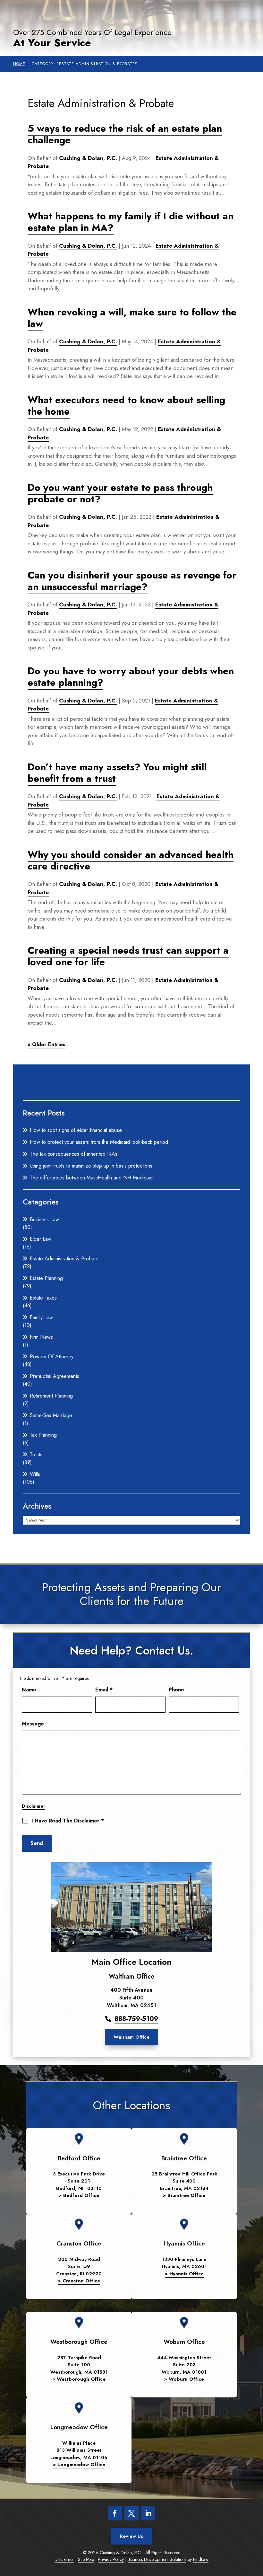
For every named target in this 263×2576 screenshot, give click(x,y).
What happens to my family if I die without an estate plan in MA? (131, 222)
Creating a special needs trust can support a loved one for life (128, 956)
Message (33, 1724)
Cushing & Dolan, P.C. (88, 158)
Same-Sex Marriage (51, 1415)
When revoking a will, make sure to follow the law (132, 318)
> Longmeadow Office (79, 2465)
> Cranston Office (79, 2281)
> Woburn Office (184, 2379)
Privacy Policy (111, 2559)
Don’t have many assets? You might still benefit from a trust (117, 773)
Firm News (41, 1337)
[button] (253, 2566)
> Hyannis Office (184, 2274)
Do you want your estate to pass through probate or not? (120, 493)
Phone (176, 1690)
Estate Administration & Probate (64, 1259)
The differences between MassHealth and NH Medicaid (91, 1178)
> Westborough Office (79, 2379)
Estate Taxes (43, 1298)
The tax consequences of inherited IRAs (74, 1154)
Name (29, 1690)
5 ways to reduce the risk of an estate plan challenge (125, 134)
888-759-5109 (136, 2019)
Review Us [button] (131, 2536)
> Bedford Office (79, 2195)
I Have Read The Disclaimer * (68, 1821)
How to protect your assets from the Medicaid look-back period (99, 1142)
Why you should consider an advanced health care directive (131, 860)
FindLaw (201, 2559)
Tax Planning (43, 1435)
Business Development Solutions (157, 2559)
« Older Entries (47, 1044)
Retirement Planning (51, 1396)
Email (104, 1690)
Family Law (41, 1317)
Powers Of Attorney (52, 1357)
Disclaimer (34, 1806)
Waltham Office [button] (131, 2037)
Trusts (36, 1455)
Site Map (86, 2559)
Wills (35, 1474)
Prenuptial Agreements (55, 1376)
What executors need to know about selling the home (126, 406)
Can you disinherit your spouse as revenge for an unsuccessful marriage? (132, 581)
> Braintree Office (184, 2195)
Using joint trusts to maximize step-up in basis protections (91, 1166)
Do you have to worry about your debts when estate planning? (131, 677)
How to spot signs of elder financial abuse (76, 1130)
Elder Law (41, 1239)
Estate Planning (46, 1278)
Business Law (44, 1219)
